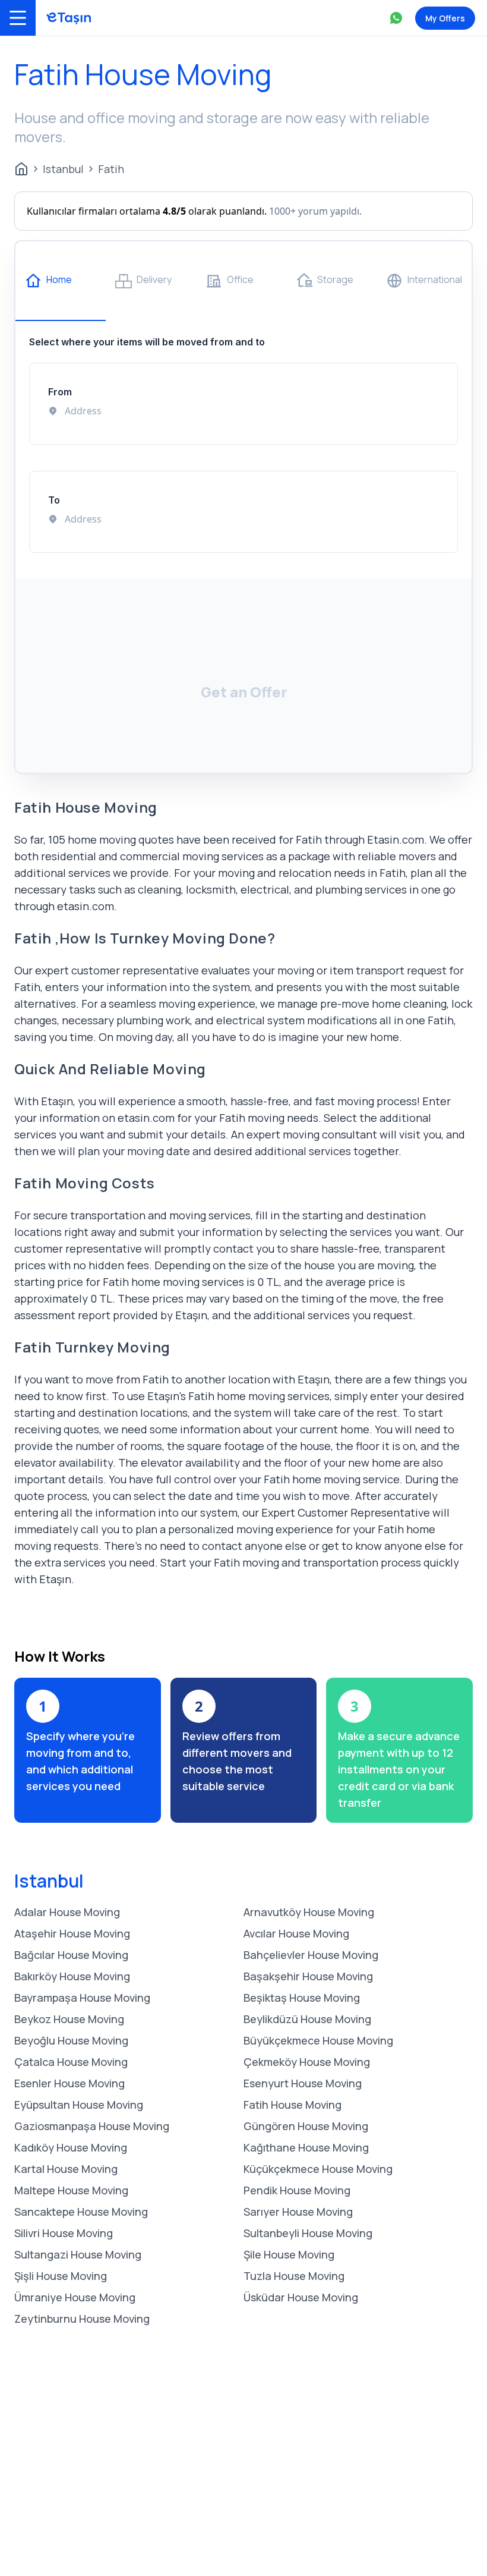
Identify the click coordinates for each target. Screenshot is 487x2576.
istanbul (63, 169)
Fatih (111, 169)
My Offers (445, 18)
